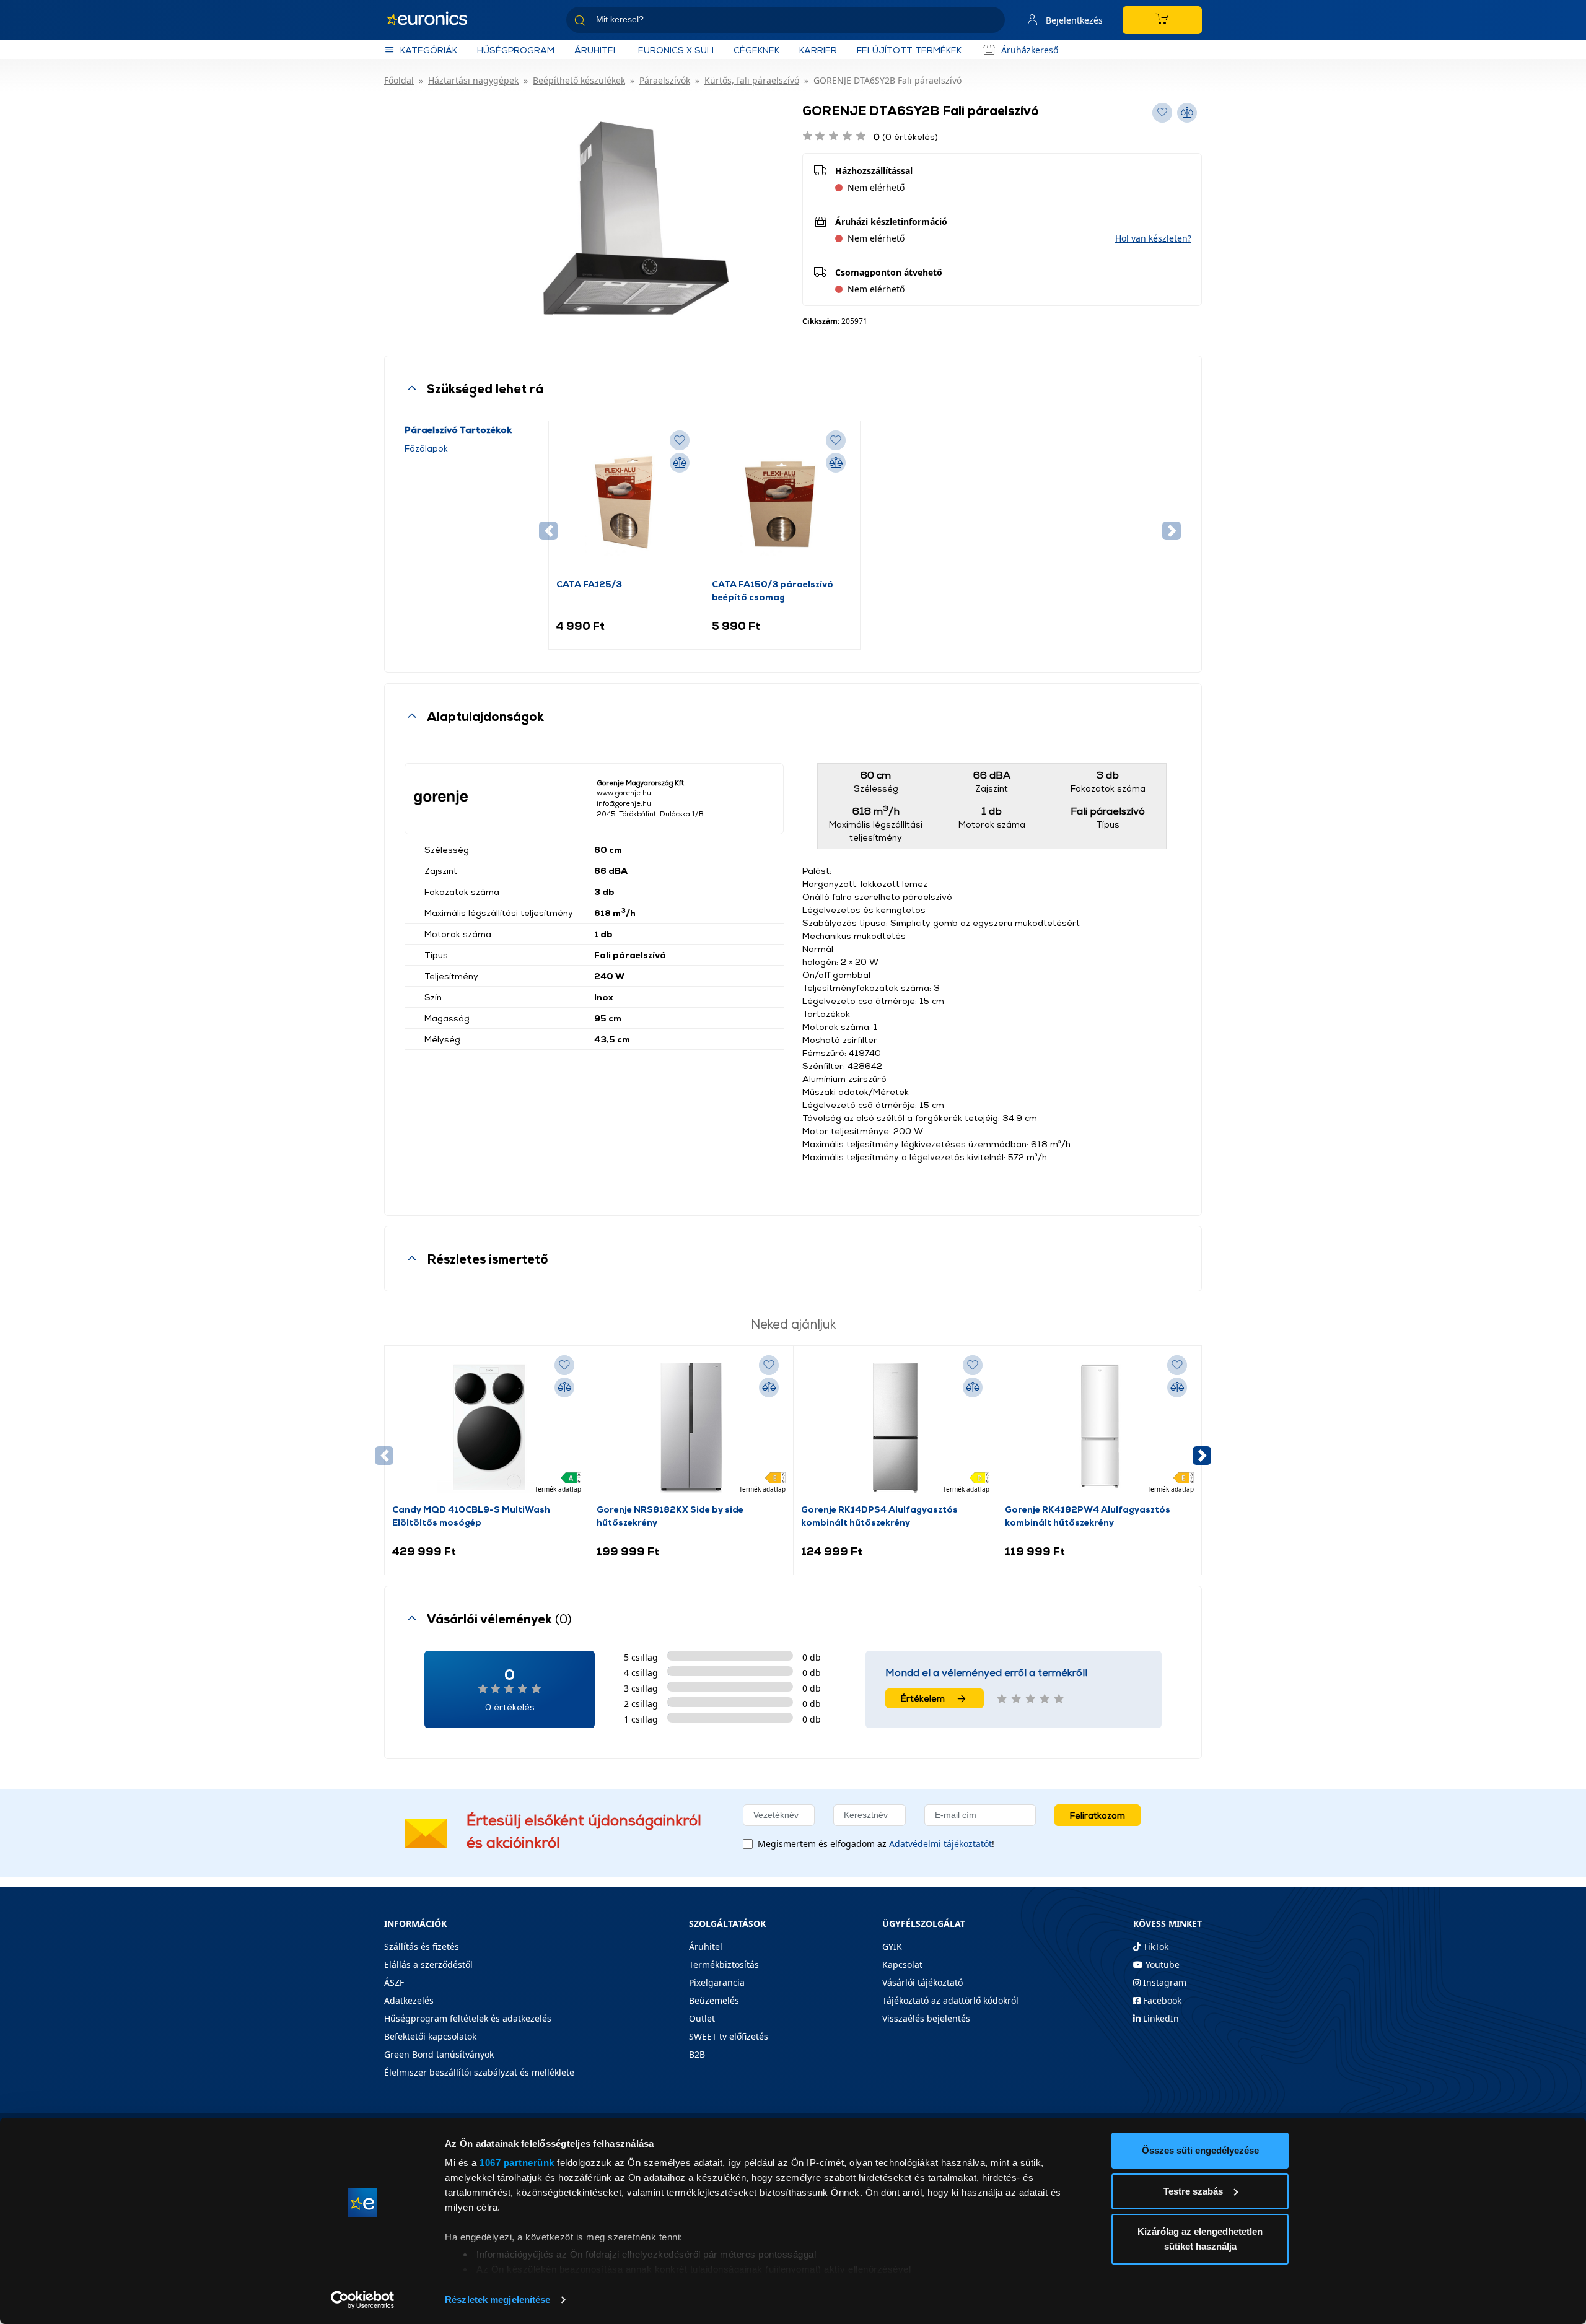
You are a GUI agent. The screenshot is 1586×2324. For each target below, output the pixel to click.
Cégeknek (756, 50)
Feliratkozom (1097, 1815)
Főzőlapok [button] (426, 448)
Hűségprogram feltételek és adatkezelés (468, 2018)
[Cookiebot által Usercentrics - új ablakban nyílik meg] (363, 2300)
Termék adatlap (558, 1489)
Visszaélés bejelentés (926, 2018)
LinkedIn (1160, 2018)
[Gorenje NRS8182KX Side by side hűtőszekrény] (691, 1428)
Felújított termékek (909, 50)
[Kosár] (1162, 20)
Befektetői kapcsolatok (430, 2036)
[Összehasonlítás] (680, 463)
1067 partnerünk (517, 2163)
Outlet (702, 2018)
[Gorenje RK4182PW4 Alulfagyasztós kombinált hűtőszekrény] (1100, 1428)
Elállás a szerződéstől (428, 1964)
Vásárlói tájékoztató (922, 1982)
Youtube (1161, 1964)
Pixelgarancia (717, 1982)
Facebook (1161, 2000)
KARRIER (818, 50)
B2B (697, 2054)
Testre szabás (1193, 2191)
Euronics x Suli (676, 50)
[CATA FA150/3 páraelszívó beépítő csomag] (782, 503)
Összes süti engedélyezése (1200, 2150)
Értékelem (923, 1698)
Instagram (1163, 1982)
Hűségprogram (516, 50)
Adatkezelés (409, 2000)
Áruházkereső (1030, 50)
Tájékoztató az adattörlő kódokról (950, 2000)
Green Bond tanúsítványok (439, 2054)
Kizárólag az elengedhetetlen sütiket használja (1200, 2239)
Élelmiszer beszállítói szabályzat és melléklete (479, 2072)
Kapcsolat (902, 1964)
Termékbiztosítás (724, 1964)
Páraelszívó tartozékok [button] (458, 430)
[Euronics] (434, 20)
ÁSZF (394, 1982)
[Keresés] (991, 22)
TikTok (1154, 1946)
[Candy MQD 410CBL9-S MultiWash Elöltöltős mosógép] (486, 1428)
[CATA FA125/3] (626, 503)
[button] (1153, 238)
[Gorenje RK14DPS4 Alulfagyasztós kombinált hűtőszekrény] (895, 1428)
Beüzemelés (714, 2000)
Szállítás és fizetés (422, 1946)
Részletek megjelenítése (497, 2300)
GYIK (892, 1946)
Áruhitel (596, 50)
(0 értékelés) (906, 137)
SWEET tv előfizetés (729, 2036)
